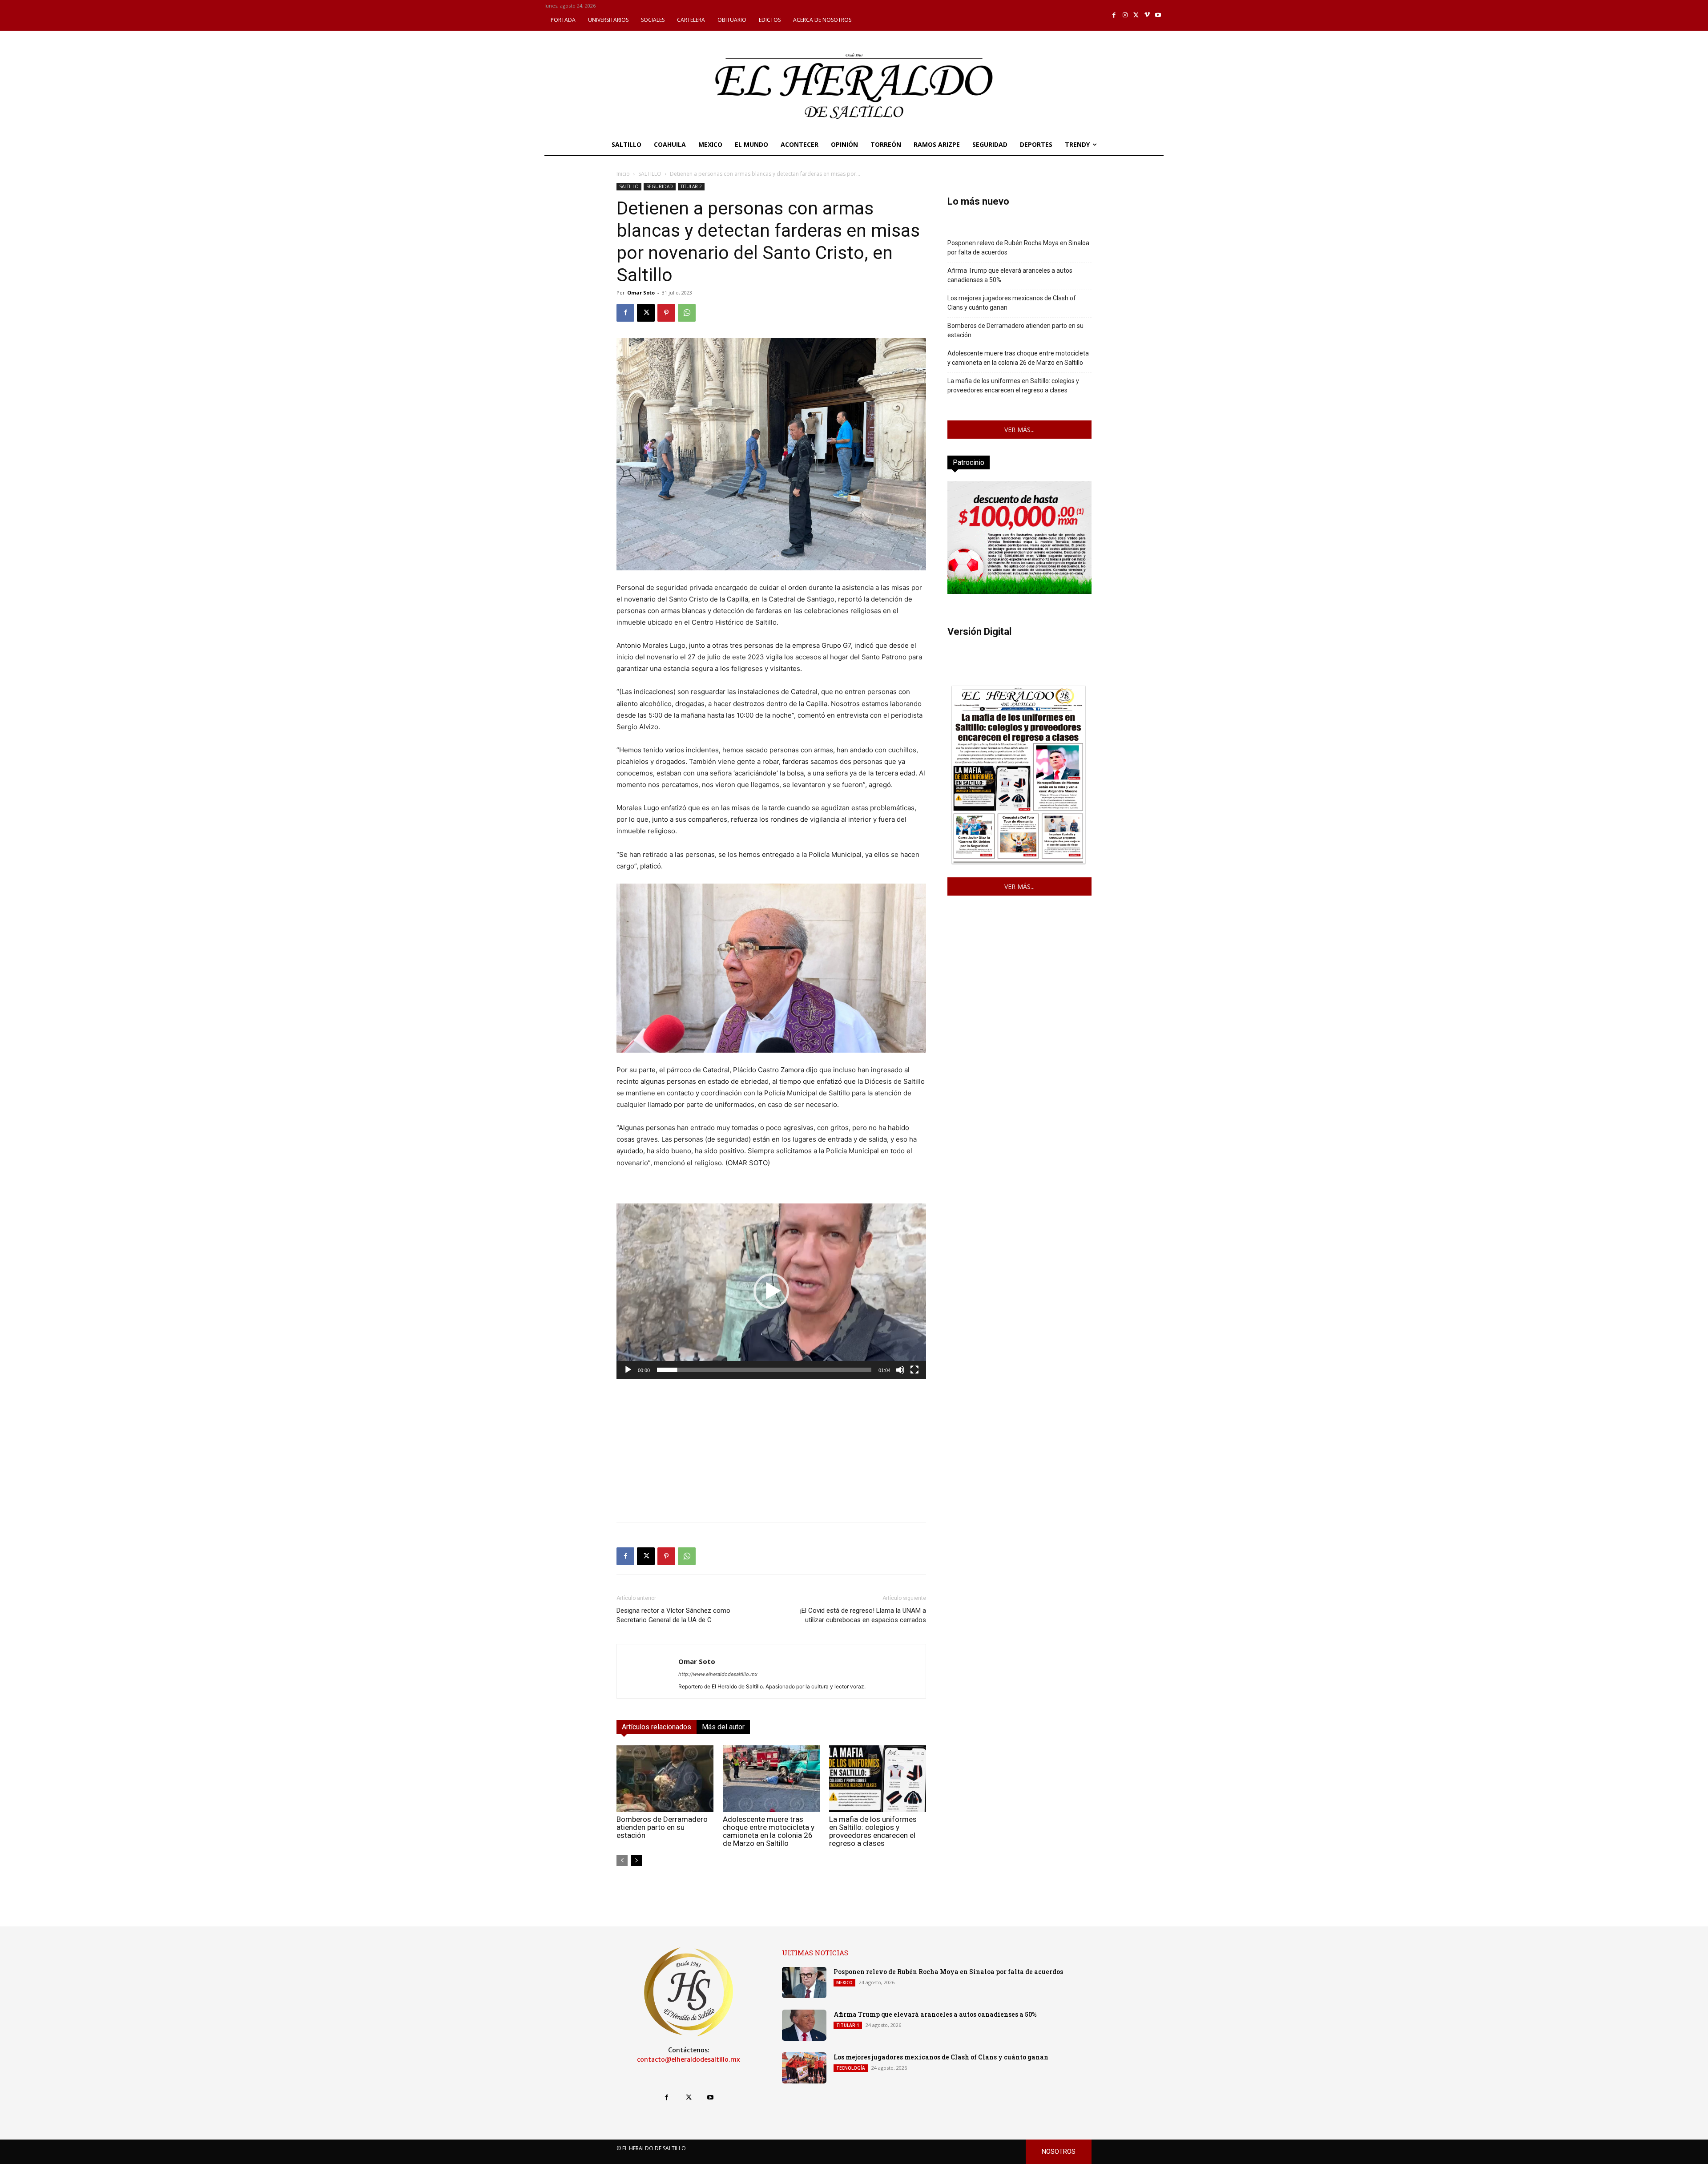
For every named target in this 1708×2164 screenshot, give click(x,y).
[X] (1136, 15)
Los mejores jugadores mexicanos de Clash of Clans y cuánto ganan (1012, 303)
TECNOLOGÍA (851, 2068)
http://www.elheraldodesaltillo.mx (718, 1674)
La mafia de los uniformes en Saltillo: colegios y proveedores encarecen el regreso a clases (873, 1831)
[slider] (764, 1370)
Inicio (623, 174)
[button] (771, 1291)
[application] (771, 1291)
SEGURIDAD (660, 186)
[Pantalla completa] (914, 1370)
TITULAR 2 (691, 186)
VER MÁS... (1019, 430)
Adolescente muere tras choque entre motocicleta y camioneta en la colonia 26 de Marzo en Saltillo (769, 1831)
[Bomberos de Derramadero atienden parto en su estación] (665, 1779)
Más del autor (723, 1727)
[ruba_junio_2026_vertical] (1019, 591)
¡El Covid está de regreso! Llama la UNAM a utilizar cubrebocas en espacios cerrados (863, 1615)
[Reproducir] (628, 1370)
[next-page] (636, 1860)
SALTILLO (650, 174)
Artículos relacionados (657, 1727)
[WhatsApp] (687, 313)
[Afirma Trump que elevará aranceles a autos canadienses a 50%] (804, 2025)
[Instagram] (1125, 15)
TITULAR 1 (848, 2025)
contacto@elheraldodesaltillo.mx (689, 2059)
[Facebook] (1114, 15)
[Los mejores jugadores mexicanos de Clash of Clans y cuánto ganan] (804, 2068)
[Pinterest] (666, 313)
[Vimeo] (1147, 15)
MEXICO (844, 1982)
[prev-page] (622, 1860)
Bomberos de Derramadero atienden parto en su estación (662, 1827)
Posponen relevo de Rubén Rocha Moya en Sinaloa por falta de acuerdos (1018, 248)
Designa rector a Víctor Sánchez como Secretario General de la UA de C (673, 1615)
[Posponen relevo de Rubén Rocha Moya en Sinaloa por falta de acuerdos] (804, 1982)
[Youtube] (1158, 15)
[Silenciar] (900, 1370)
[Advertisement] (771, 1453)
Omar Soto (641, 293)
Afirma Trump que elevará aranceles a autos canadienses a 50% (1010, 275)
